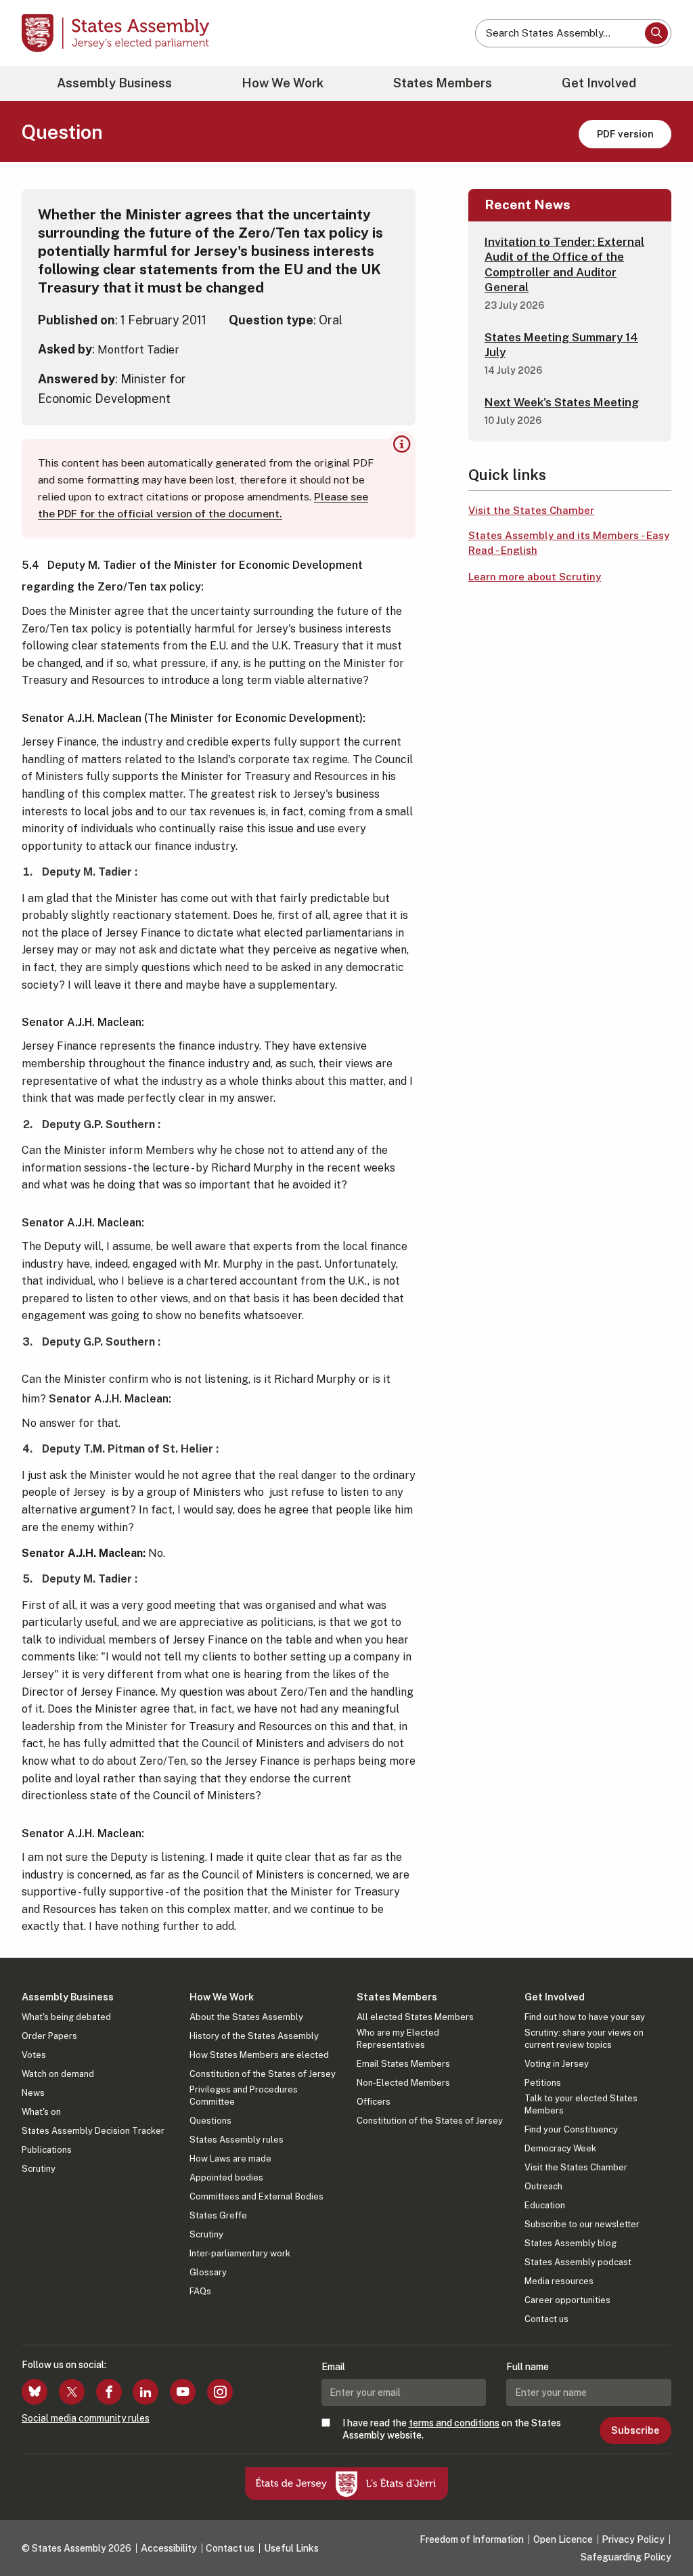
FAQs (200, 2291)
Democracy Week (560, 2148)
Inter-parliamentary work (240, 2253)
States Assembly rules (237, 2140)
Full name (528, 2367)
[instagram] (220, 2392)
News (33, 2093)
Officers (374, 2102)
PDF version (625, 134)
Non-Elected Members (403, 2083)
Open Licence (563, 2539)
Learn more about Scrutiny (535, 577)
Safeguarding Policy (626, 2557)
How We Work (283, 83)
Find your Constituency (571, 2129)
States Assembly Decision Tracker (93, 2131)
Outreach (543, 2186)
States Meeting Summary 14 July (561, 345)
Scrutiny (39, 2169)
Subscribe (635, 2430)
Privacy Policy (633, 2539)
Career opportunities (567, 2300)
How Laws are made (230, 2159)
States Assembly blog (571, 2243)
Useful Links (291, 2548)
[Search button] (656, 33)
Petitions (543, 2083)
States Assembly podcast (578, 2262)
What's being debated (66, 2017)
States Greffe (218, 2215)
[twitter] (72, 2392)
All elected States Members (415, 2017)
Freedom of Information (472, 2539)
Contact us (546, 2319)
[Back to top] (660, 2530)
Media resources (559, 2281)
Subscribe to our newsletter (582, 2224)
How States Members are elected (259, 2055)
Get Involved (599, 83)
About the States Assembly (246, 2017)
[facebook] (109, 2392)
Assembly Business (114, 83)
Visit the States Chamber (531, 510)
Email (333, 2367)
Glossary (208, 2272)
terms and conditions (454, 2423)
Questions (210, 2121)
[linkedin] (146, 2392)
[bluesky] (35, 2392)
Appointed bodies (226, 2177)
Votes (34, 2055)
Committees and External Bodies (256, 2196)
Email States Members (403, 2064)
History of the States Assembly (254, 2036)
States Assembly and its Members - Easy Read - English (569, 543)
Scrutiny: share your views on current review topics (584, 2039)
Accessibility (169, 2548)
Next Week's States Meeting (562, 402)
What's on (41, 2112)
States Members (443, 83)
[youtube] (183, 2392)
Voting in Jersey (557, 2064)
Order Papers (49, 2036)
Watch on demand (58, 2074)
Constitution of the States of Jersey (263, 2074)
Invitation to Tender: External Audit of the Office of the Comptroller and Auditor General (564, 264)
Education (545, 2205)
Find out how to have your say (585, 2017)
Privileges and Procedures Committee (244, 2096)
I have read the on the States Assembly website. (452, 2429)
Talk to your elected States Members (581, 2104)
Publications (47, 2150)
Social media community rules (86, 2418)
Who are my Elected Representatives (398, 2039)
